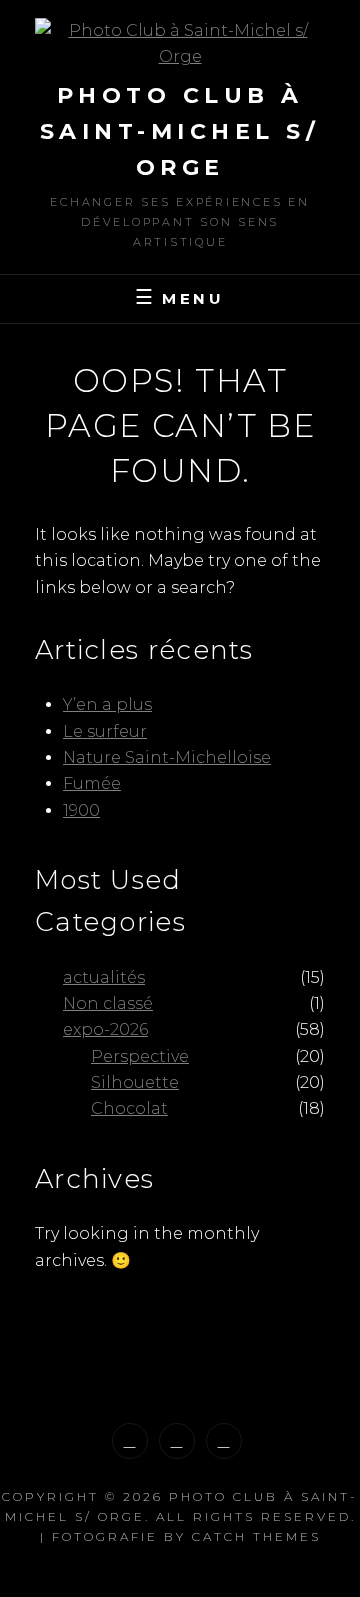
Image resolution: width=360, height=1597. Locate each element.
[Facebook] (177, 1441)
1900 (81, 810)
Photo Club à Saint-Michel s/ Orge (180, 131)
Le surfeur (105, 731)
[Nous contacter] (224, 1441)
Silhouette (135, 1082)
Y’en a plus (107, 704)
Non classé (108, 1003)
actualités (104, 977)
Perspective (140, 1056)
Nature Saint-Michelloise (167, 757)
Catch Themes (256, 1536)
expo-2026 (105, 1029)
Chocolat (129, 1108)
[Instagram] (130, 1441)
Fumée (92, 783)
